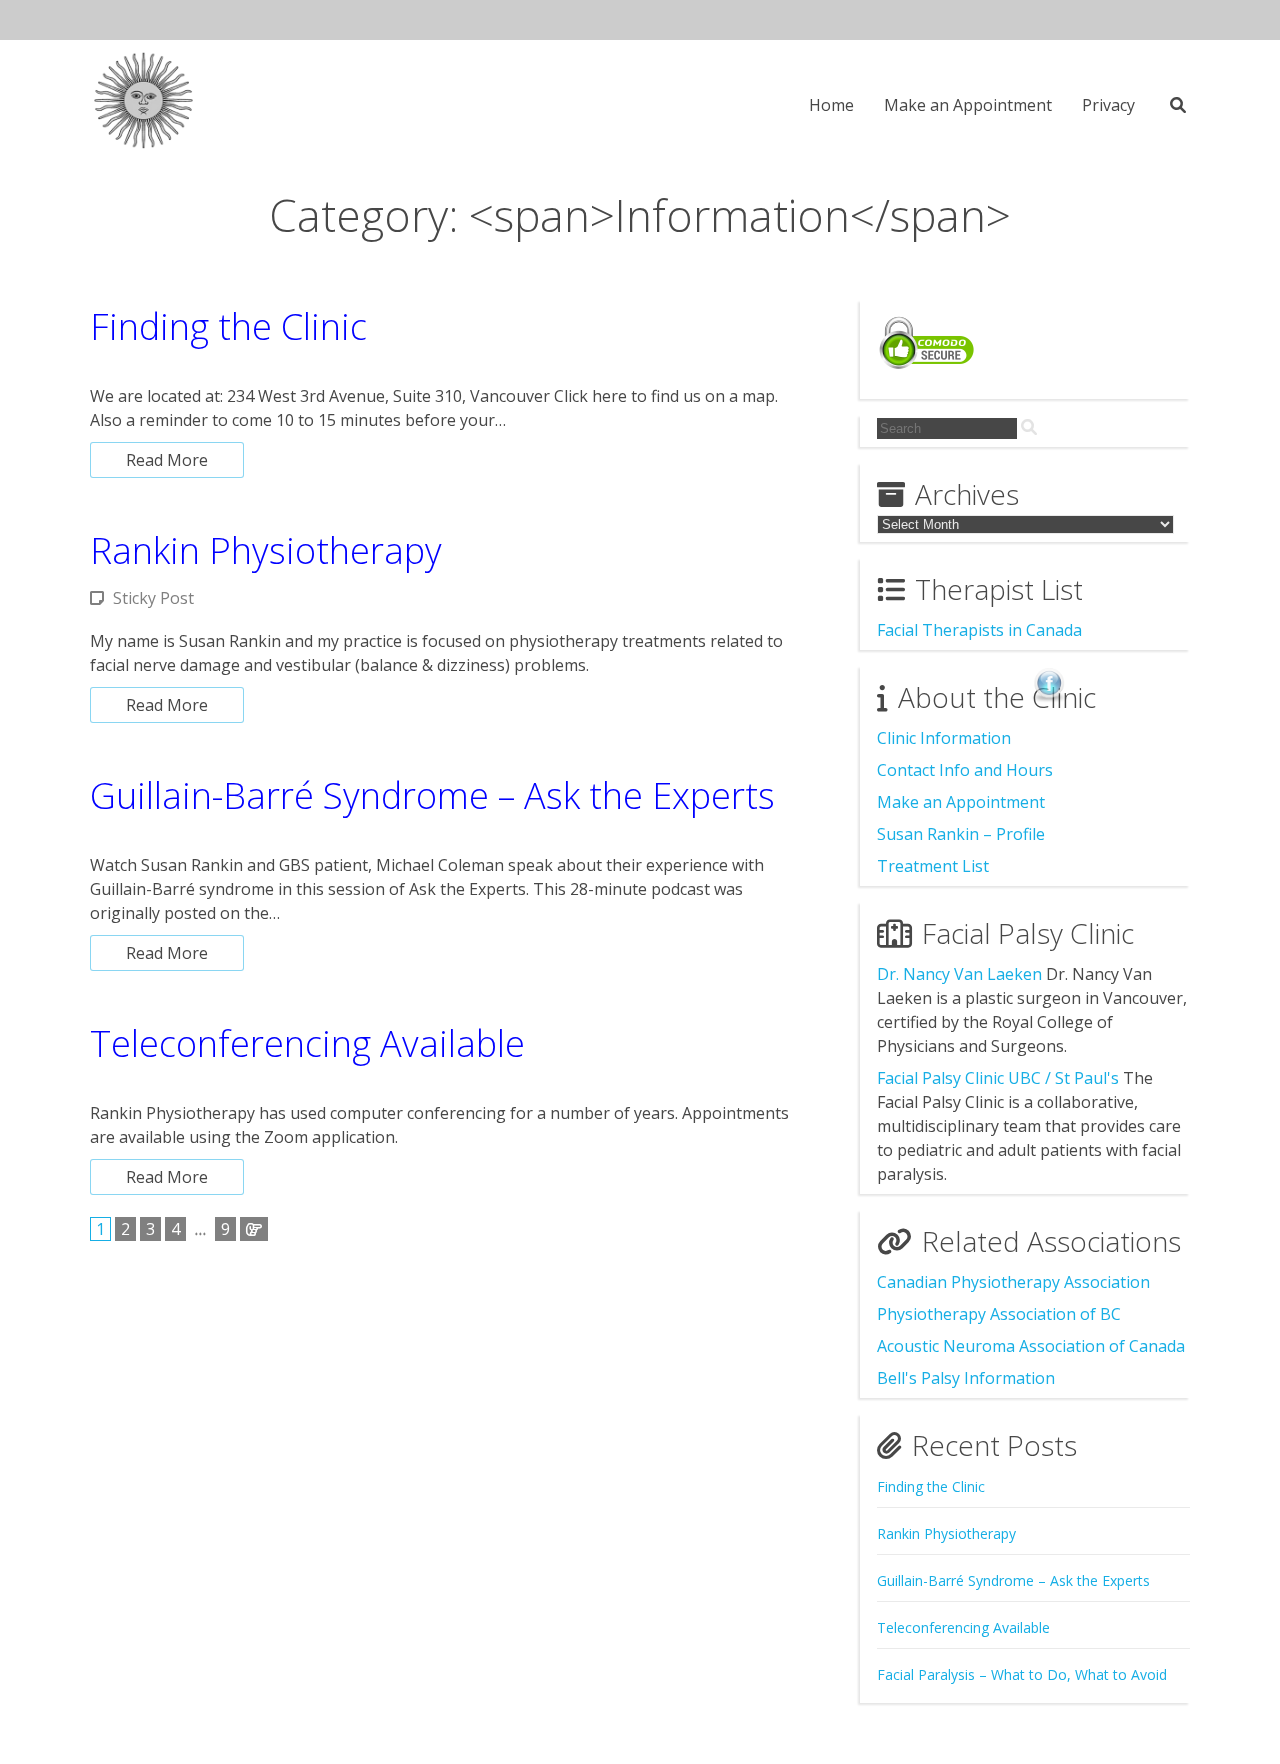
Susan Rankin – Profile (961, 834)
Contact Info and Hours (965, 770)
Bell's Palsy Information (966, 1378)
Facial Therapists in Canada (979, 630)
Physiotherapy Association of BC (999, 1314)
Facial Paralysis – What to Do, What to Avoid (1022, 1674)
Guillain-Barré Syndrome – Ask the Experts (432, 795)
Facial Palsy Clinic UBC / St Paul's (998, 1078)
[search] (1029, 427)
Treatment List (933, 866)
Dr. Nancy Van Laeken (959, 974)
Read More (167, 460)
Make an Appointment (968, 105)
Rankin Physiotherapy (266, 550)
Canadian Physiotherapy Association (1013, 1282)
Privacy (1108, 105)
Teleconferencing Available (307, 1043)
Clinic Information (944, 738)
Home (831, 105)
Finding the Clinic (228, 326)
